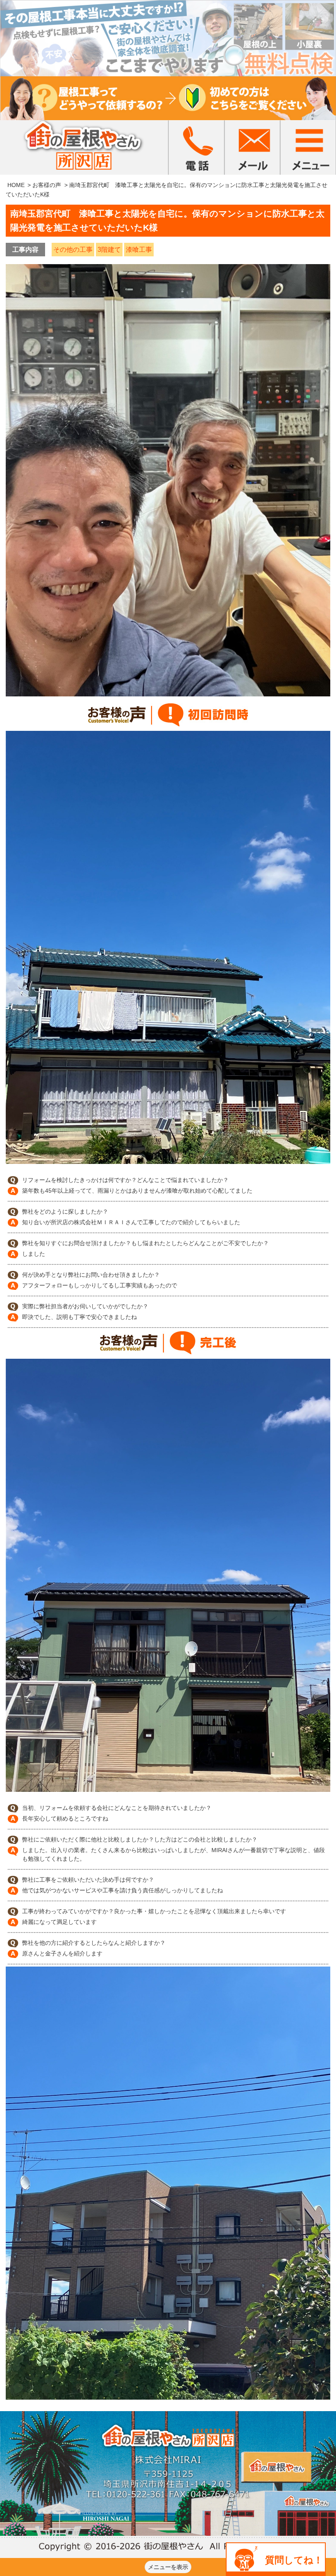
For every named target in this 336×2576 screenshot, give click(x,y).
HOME (16, 185)
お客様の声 (47, 185)
